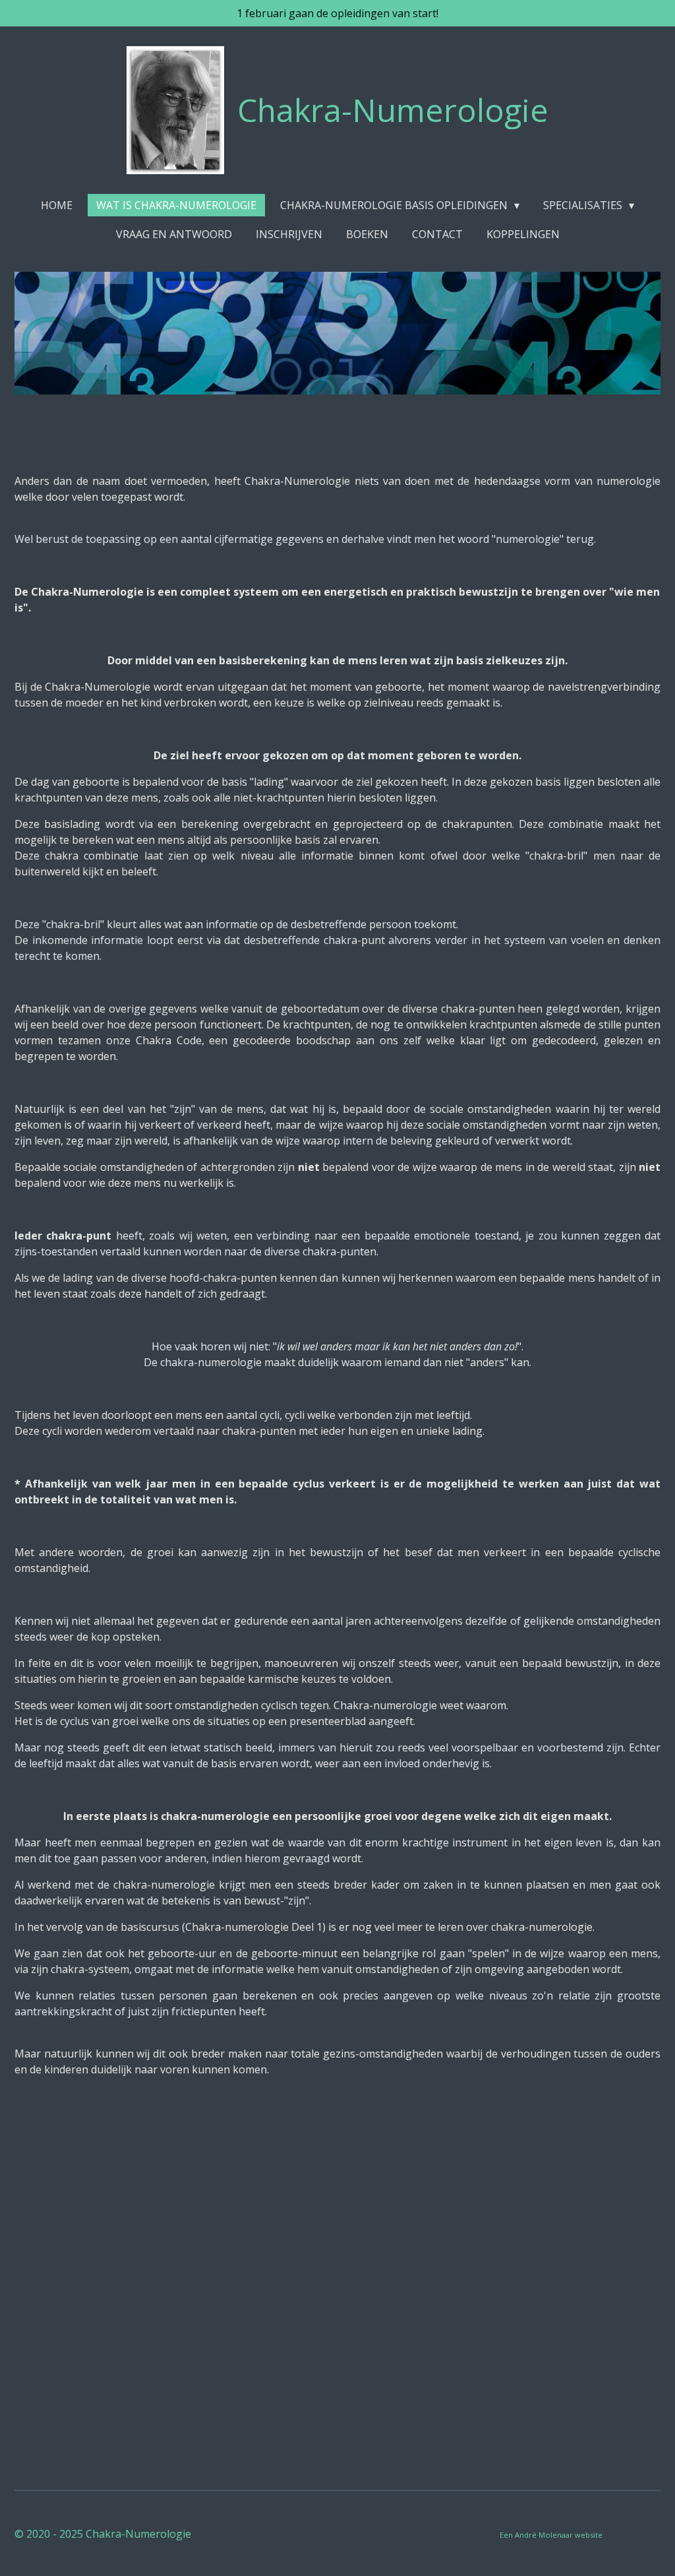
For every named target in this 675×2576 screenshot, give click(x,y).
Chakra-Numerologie (393, 110)
